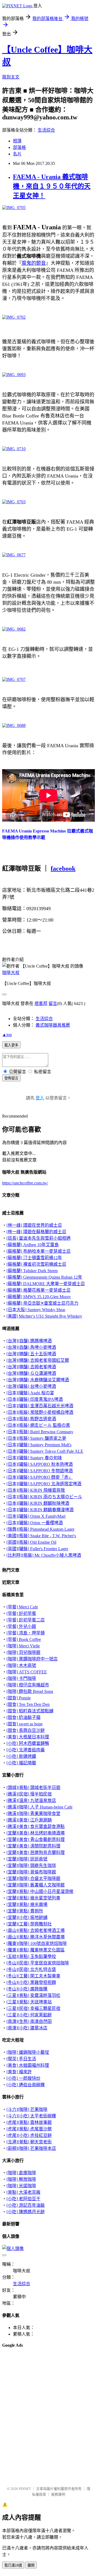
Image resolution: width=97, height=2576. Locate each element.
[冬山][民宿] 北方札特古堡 (31, 1969)
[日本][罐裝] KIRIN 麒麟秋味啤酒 (38, 1503)
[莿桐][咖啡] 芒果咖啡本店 (31, 2148)
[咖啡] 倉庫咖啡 (21, 2173)
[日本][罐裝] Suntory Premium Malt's (39, 1445)
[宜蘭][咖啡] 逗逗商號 (27, 1859)
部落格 (19, 147)
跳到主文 (11, 77)
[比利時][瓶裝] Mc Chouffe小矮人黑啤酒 (44, 1555)
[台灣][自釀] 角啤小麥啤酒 (31, 1347)
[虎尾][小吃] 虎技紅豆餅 (29, 2135)
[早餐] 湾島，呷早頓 (26, 1633)
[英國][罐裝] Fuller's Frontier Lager (37, 1549)
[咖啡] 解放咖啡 (21, 2179)
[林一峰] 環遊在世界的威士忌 (34, 1225)
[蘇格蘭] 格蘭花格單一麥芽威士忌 (39, 1290)
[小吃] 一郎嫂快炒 (23, 2078)
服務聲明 (58, 2494)
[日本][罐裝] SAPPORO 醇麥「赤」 (40, 1477)
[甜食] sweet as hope (25, 1724)
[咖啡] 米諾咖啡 (21, 2186)
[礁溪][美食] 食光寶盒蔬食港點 (36, 1826)
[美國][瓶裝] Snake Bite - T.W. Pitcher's (41, 1536)
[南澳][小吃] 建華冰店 (27, 2028)
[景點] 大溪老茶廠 (23, 2192)
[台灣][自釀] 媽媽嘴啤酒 (29, 1341)
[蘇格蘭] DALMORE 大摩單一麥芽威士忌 (46, 1284)
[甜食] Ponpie (19, 1698)
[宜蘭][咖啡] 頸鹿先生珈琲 (31, 1865)
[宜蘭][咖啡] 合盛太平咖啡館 (33, 1878)
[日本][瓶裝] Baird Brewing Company (40, 1432)
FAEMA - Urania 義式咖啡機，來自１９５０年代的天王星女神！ (52, 186)
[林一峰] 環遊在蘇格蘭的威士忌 (36, 1232)
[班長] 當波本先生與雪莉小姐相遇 (39, 1238)
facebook (63, 869)
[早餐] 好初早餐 (21, 1613)
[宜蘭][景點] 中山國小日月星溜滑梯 (40, 1891)
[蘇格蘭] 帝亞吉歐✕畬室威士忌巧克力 (42, 1303)
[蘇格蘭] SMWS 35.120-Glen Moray (39, 1297)
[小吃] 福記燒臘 (21, 1763)
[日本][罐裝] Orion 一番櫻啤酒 (35, 1523)
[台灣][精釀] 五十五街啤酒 (31, 1354)
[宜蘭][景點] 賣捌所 (25, 1911)
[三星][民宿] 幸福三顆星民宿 (33, 2008)
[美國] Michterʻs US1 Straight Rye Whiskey (44, 1316)
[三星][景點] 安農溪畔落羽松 (33, 1995)
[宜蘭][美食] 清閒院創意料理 (33, 1846)
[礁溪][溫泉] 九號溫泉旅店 (31, 1800)
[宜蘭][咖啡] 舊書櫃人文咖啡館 (36, 1885)
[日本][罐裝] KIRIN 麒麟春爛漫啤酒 (40, 1510)
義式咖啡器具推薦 (53, 1025)
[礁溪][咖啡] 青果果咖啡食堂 (33, 1813)
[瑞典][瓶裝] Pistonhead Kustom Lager (40, 1529)
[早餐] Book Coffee (24, 1639)
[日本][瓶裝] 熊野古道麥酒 (31, 1419)
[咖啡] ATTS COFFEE (27, 1672)
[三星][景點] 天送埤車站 (29, 2002)
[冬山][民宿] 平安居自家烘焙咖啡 (38, 1963)
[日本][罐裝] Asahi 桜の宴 (30, 1393)
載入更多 (11, 1045)
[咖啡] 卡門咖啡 (21, 1678)
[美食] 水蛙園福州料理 (28, 2065)
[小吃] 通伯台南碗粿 (26, 2085)
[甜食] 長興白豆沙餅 (26, 1730)
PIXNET (25, 2489)
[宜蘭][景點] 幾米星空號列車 (33, 1898)
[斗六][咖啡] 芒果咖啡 (27, 2109)
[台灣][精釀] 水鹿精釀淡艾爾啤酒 (38, 1380)
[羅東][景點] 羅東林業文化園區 (36, 1950)
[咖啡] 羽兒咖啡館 (23, 1652)
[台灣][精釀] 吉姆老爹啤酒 (31, 1367)
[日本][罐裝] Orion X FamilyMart (36, 1516)
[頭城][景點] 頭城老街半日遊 (33, 1787)
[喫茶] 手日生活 (21, 2059)
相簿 (17, 141)
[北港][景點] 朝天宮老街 (29, 2142)
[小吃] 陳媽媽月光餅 (26, 2212)
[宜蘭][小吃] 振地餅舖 (27, 1917)
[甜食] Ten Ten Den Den (28, 1704)
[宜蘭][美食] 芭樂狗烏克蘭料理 (36, 1852)
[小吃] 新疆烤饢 (21, 1756)
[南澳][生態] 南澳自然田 (29, 2021)
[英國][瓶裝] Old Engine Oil (31, 1542)
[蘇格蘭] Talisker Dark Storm (32, 1271)
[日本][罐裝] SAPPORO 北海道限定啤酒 (44, 1484)
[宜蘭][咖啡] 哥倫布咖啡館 (31, 1872)
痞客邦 (41, 1003)
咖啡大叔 (11, 973)
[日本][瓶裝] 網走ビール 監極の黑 (38, 1425)
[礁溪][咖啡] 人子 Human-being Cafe (39, 1807)
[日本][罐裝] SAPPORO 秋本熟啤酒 (40, 1464)
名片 (17, 154)
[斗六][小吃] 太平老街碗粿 (31, 2116)
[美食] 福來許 (19, 2072)
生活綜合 (46, 130)
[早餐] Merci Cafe (22, 1607)
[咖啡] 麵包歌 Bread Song (30, 1691)
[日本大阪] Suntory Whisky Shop (36, 1310)
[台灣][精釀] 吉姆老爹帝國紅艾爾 (38, 1360)
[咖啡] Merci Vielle (23, 1646)
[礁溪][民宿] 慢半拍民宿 (29, 1794)
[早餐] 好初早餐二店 (26, 1620)
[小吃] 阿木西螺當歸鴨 (28, 1743)
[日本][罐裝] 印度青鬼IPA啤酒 (35, 1399)
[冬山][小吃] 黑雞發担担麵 (31, 1982)
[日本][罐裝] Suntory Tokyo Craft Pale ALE (45, 1451)
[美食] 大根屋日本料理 (28, 1737)
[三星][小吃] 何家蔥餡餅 (29, 2015)
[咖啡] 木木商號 (21, 1665)
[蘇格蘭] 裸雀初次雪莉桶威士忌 (36, 1264)
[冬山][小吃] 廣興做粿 (27, 1989)
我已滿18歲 (13, 2565)
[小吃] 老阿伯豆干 (23, 2199)
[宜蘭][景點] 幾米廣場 (27, 1904)
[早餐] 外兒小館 (21, 1626)
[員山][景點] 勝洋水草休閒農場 (36, 1937)
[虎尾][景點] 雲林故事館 (29, 2122)
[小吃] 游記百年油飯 (26, 2205)
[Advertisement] (29, 2366)
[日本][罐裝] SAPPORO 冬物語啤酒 (40, 1471)
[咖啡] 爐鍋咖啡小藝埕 (28, 2052)
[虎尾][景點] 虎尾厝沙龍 (29, 2129)
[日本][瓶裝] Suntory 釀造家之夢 (36, 1438)
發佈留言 (11, 1078)
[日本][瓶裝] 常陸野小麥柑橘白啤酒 (40, 1412)
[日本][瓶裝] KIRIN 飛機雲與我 (36, 1490)
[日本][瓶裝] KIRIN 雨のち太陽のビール (44, 1497)
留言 (53, 1003)
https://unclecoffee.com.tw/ (25, 1183)
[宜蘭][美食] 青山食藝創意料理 (36, 1839)
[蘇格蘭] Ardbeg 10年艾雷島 (33, 1245)
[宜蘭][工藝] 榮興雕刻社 (29, 1924)
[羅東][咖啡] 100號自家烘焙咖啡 (37, 1943)
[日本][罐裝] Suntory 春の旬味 (34, 1458)
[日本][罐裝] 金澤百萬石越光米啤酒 (40, 1406)
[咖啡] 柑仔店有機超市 (28, 1685)
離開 (31, 2565)
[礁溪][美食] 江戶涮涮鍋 (29, 1820)
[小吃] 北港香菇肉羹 (26, 1750)
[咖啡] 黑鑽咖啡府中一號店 (32, 1659)
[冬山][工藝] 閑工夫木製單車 (33, 1976)
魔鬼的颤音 (34, 263)
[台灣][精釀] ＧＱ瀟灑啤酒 (31, 1373)
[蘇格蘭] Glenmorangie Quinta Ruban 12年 (44, 1277)
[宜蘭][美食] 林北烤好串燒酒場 (36, 1833)
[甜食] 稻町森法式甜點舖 (30, 1711)
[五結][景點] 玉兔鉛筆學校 (31, 1956)
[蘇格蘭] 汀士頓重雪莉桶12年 (34, 1258)
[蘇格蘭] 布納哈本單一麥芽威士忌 (39, 1251)
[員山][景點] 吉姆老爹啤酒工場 (36, 1930)
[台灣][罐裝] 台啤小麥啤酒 (31, 1386)
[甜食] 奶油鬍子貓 (23, 1717)
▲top (7, 1035)
